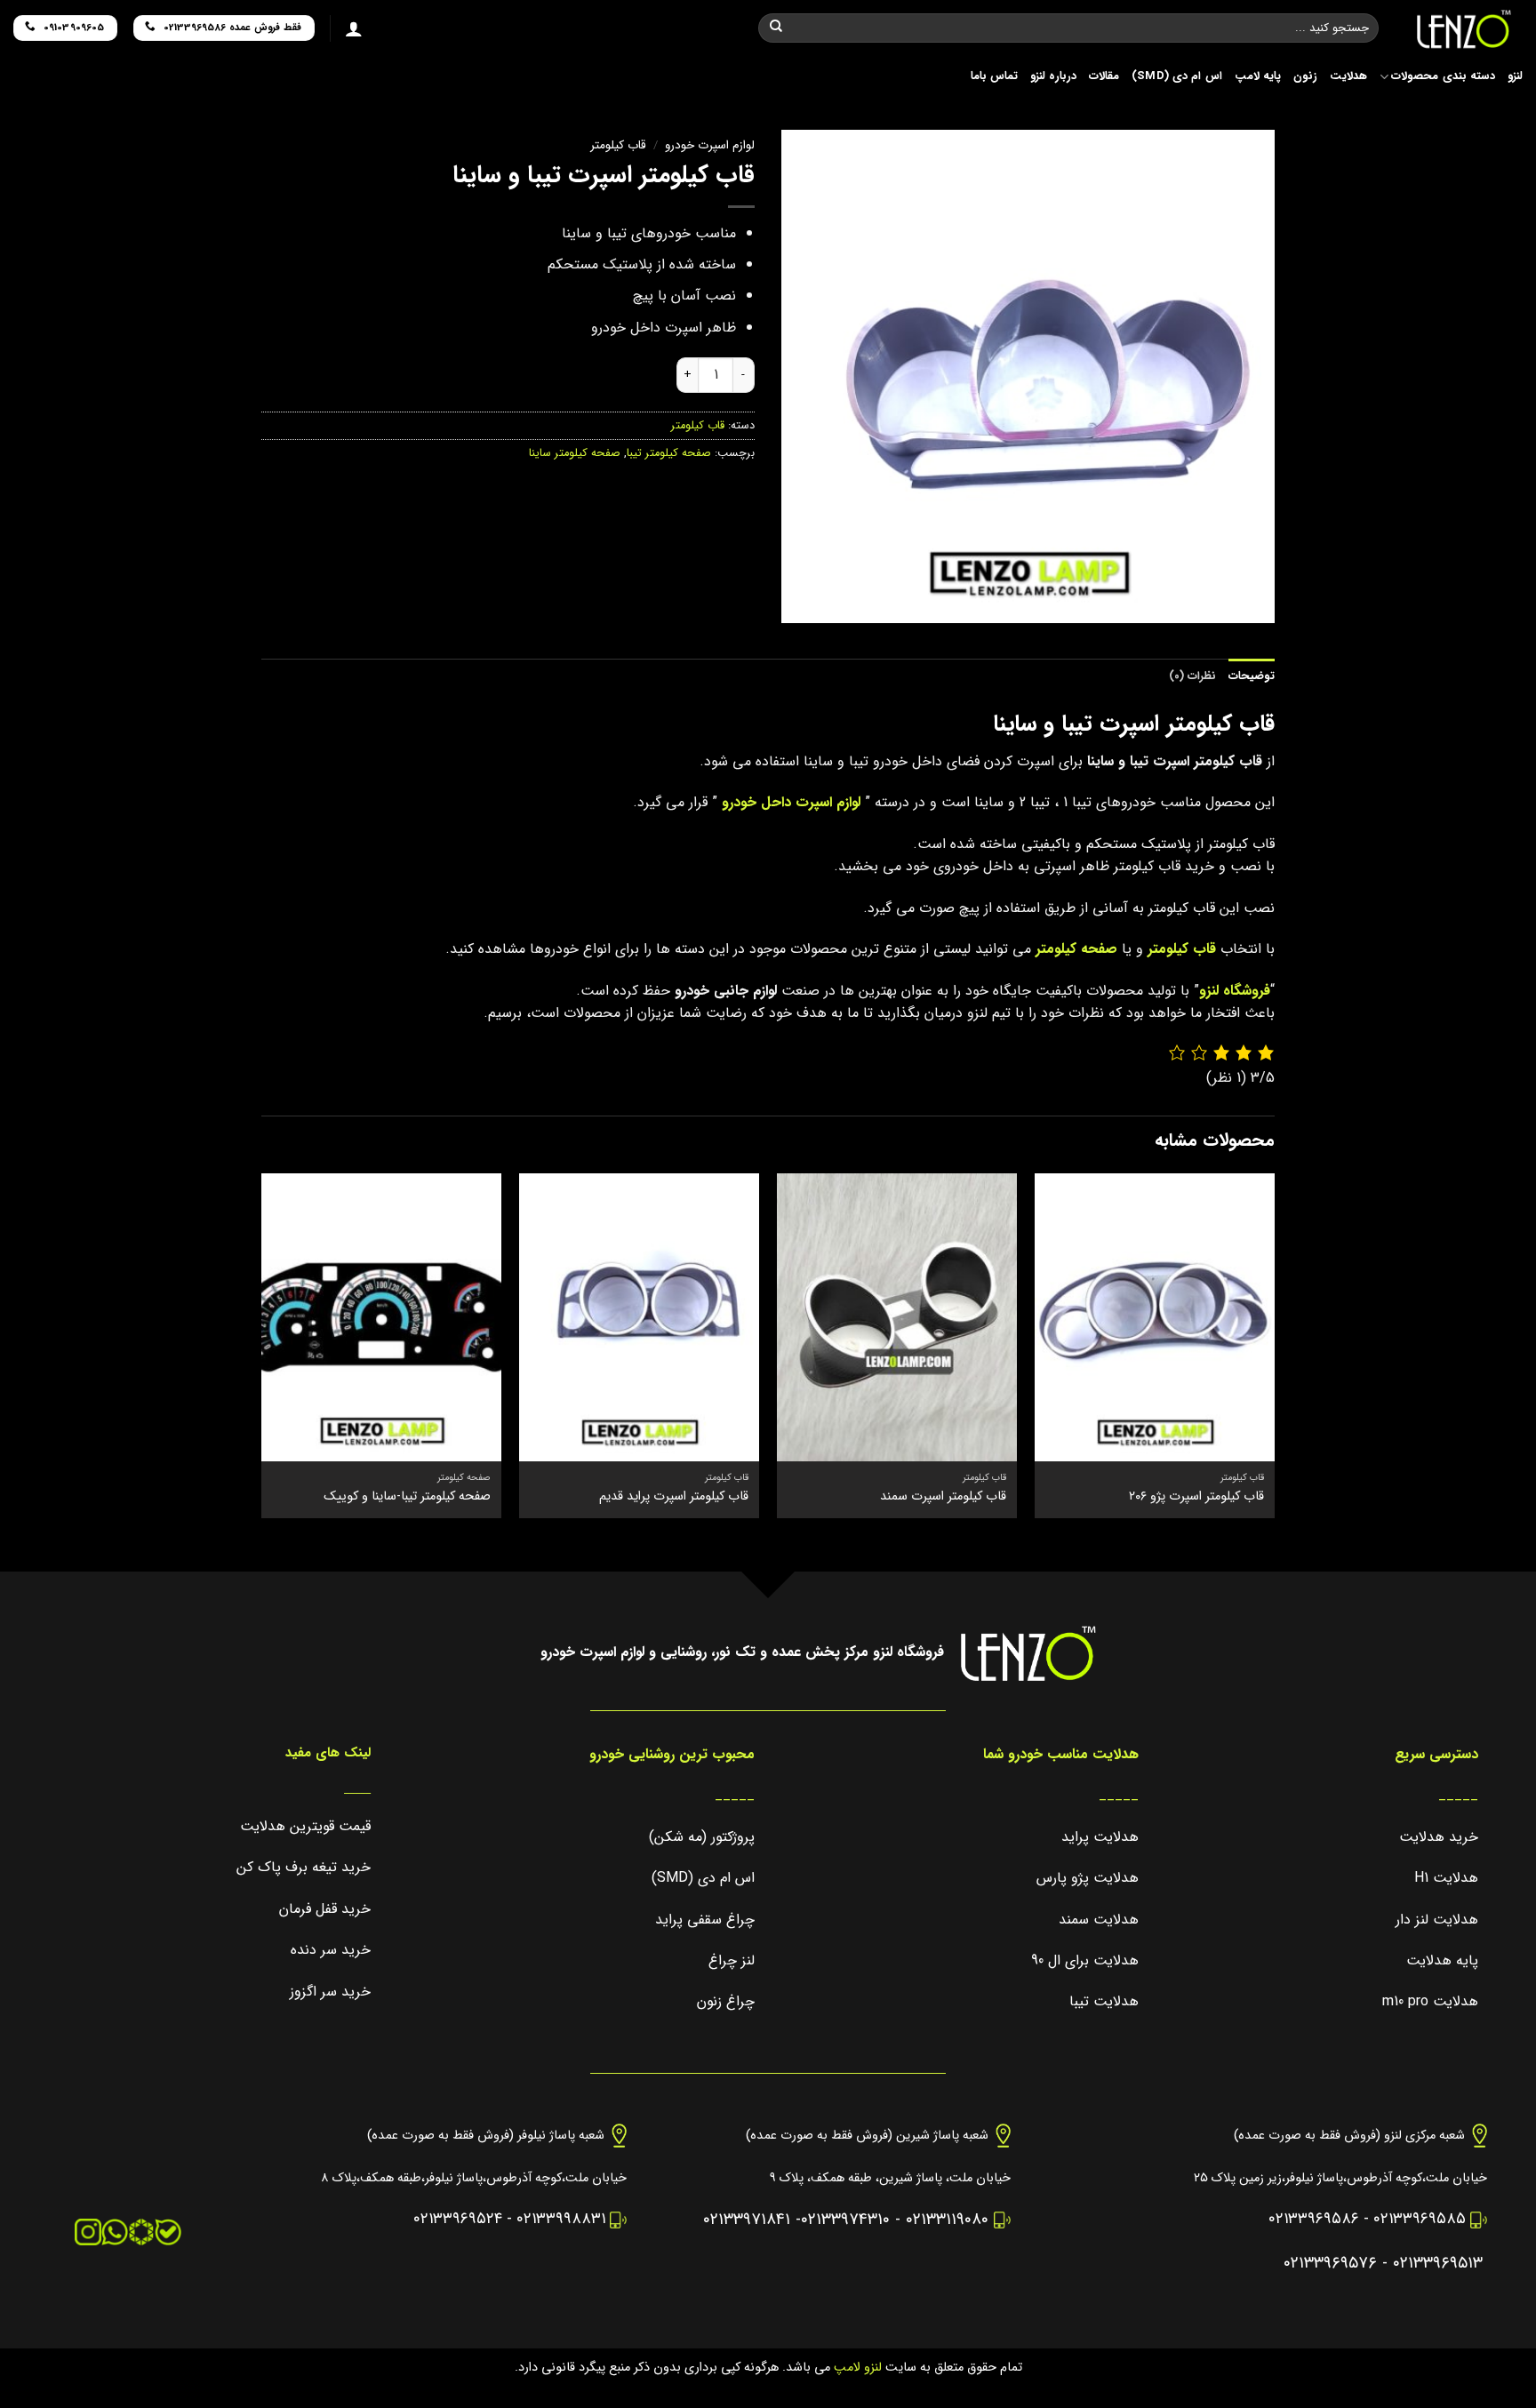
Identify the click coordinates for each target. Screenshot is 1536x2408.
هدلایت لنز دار (1437, 1920)
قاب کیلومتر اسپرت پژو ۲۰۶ (1196, 1497)
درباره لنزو (1053, 76)
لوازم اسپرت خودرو (710, 145)
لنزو (1515, 76)
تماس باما (994, 76)
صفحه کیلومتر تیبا (669, 453)
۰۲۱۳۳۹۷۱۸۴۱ (747, 2220)
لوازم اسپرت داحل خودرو (791, 802)
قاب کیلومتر (618, 145)
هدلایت (1348, 76)
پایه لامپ (1258, 76)
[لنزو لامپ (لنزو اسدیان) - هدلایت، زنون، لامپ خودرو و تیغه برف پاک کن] (1464, 29)
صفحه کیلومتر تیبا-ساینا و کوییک (407, 1497)
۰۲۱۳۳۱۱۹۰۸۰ (947, 2220)
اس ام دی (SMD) (1177, 76)
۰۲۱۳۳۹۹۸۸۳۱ (561, 2219)
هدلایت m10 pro (1430, 2001)
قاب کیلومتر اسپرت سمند (943, 1497)
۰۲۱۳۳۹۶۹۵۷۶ (1330, 2264)
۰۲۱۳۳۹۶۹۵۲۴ (458, 2219)
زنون (1305, 76)
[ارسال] (776, 28)
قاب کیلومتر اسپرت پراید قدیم (674, 1497)
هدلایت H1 (1446, 1878)
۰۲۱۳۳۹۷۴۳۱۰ (845, 2220)
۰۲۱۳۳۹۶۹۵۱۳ (1438, 2264)
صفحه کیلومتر (1076, 949)
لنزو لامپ (856, 2368)
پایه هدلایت (1442, 1960)
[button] (1253, 603)
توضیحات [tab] (1252, 676)
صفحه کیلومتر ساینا (575, 453)
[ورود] (354, 28)
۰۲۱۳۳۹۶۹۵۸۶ (1314, 2219)
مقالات (1104, 76)
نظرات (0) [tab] (1192, 676)
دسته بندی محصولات (1443, 76)
